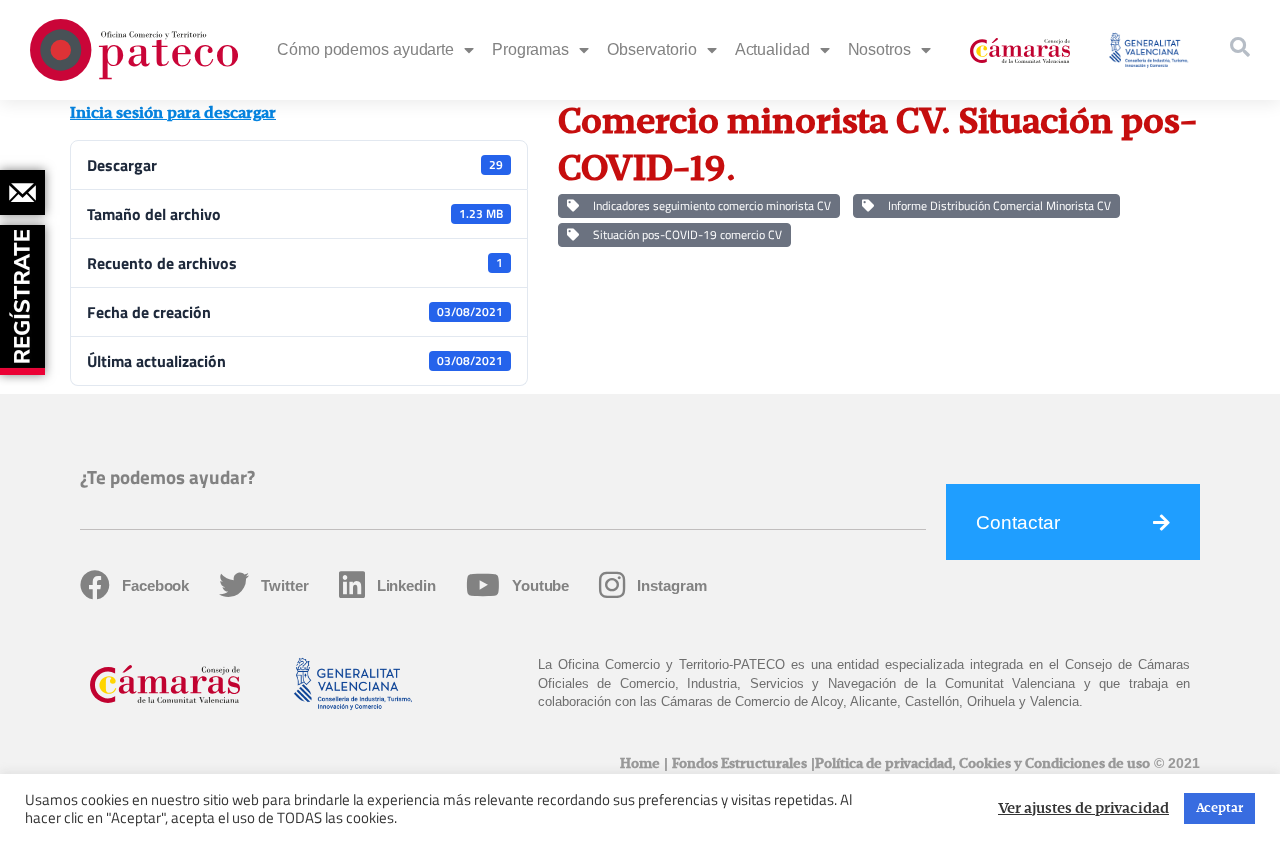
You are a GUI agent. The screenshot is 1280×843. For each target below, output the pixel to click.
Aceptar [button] (1219, 808)
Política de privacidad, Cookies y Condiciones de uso (982, 764)
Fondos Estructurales (739, 764)
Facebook (155, 585)
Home (640, 764)
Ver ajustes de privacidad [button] (1083, 809)
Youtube (540, 585)
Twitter (284, 585)
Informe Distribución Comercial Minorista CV (996, 205)
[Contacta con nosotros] (22, 192)
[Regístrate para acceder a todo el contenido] (25, 293)
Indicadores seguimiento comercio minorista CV (709, 205)
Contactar (1018, 522)
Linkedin (406, 585)
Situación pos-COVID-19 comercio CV (684, 234)
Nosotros (879, 49)
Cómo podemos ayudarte (365, 49)
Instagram (671, 585)
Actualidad (772, 49)
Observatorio (652, 49)
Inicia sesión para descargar (173, 114)
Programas (530, 49)
